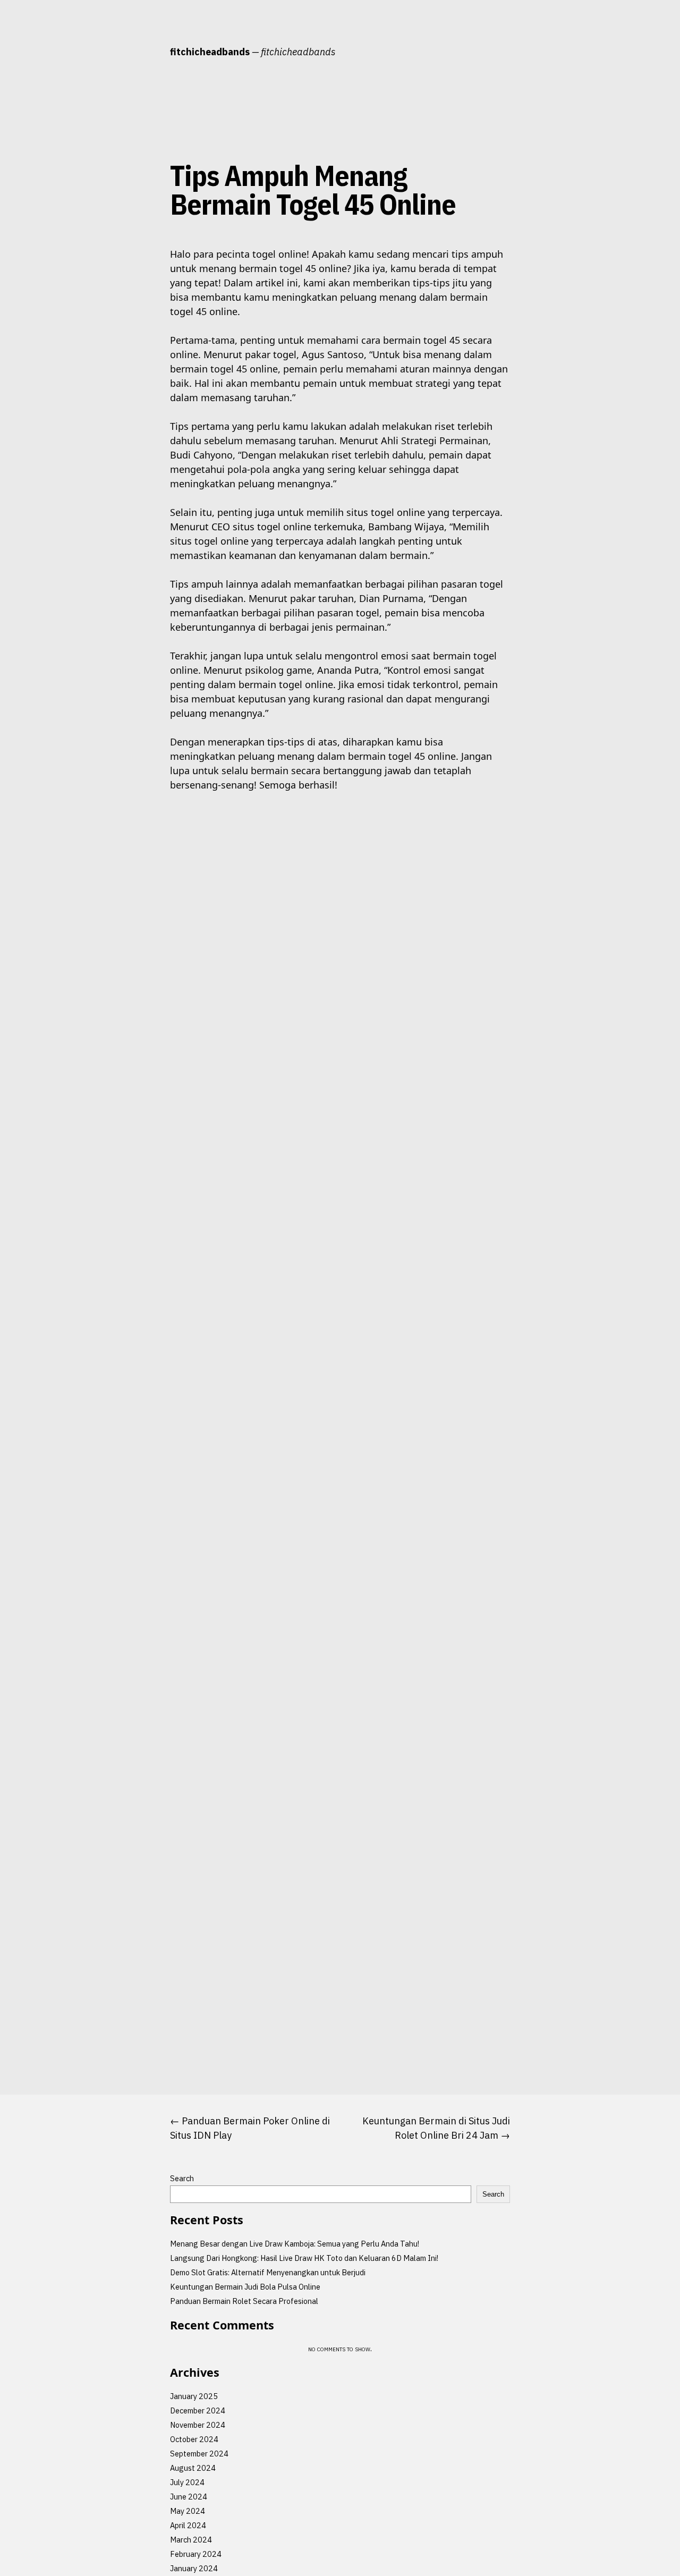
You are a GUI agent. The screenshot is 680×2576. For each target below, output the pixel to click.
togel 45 (139, 254)
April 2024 (188, 2525)
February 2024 (196, 2554)
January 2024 (194, 2568)
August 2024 (193, 2468)
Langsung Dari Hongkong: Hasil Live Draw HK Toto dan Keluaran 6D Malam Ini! (304, 2258)
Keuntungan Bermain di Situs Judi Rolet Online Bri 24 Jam (436, 2128)
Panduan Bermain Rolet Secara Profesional (244, 2301)
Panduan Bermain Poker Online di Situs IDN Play (250, 2128)
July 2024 (187, 2482)
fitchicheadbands (210, 52)
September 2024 (199, 2454)
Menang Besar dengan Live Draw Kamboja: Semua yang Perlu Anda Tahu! (295, 2244)
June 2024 (189, 2497)
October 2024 (194, 2439)
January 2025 (194, 2396)
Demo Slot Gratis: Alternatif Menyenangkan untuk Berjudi (268, 2272)
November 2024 (198, 2425)
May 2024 (188, 2511)
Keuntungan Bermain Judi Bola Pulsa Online (245, 2287)
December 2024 (198, 2410)
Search (182, 2178)
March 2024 (191, 2540)
